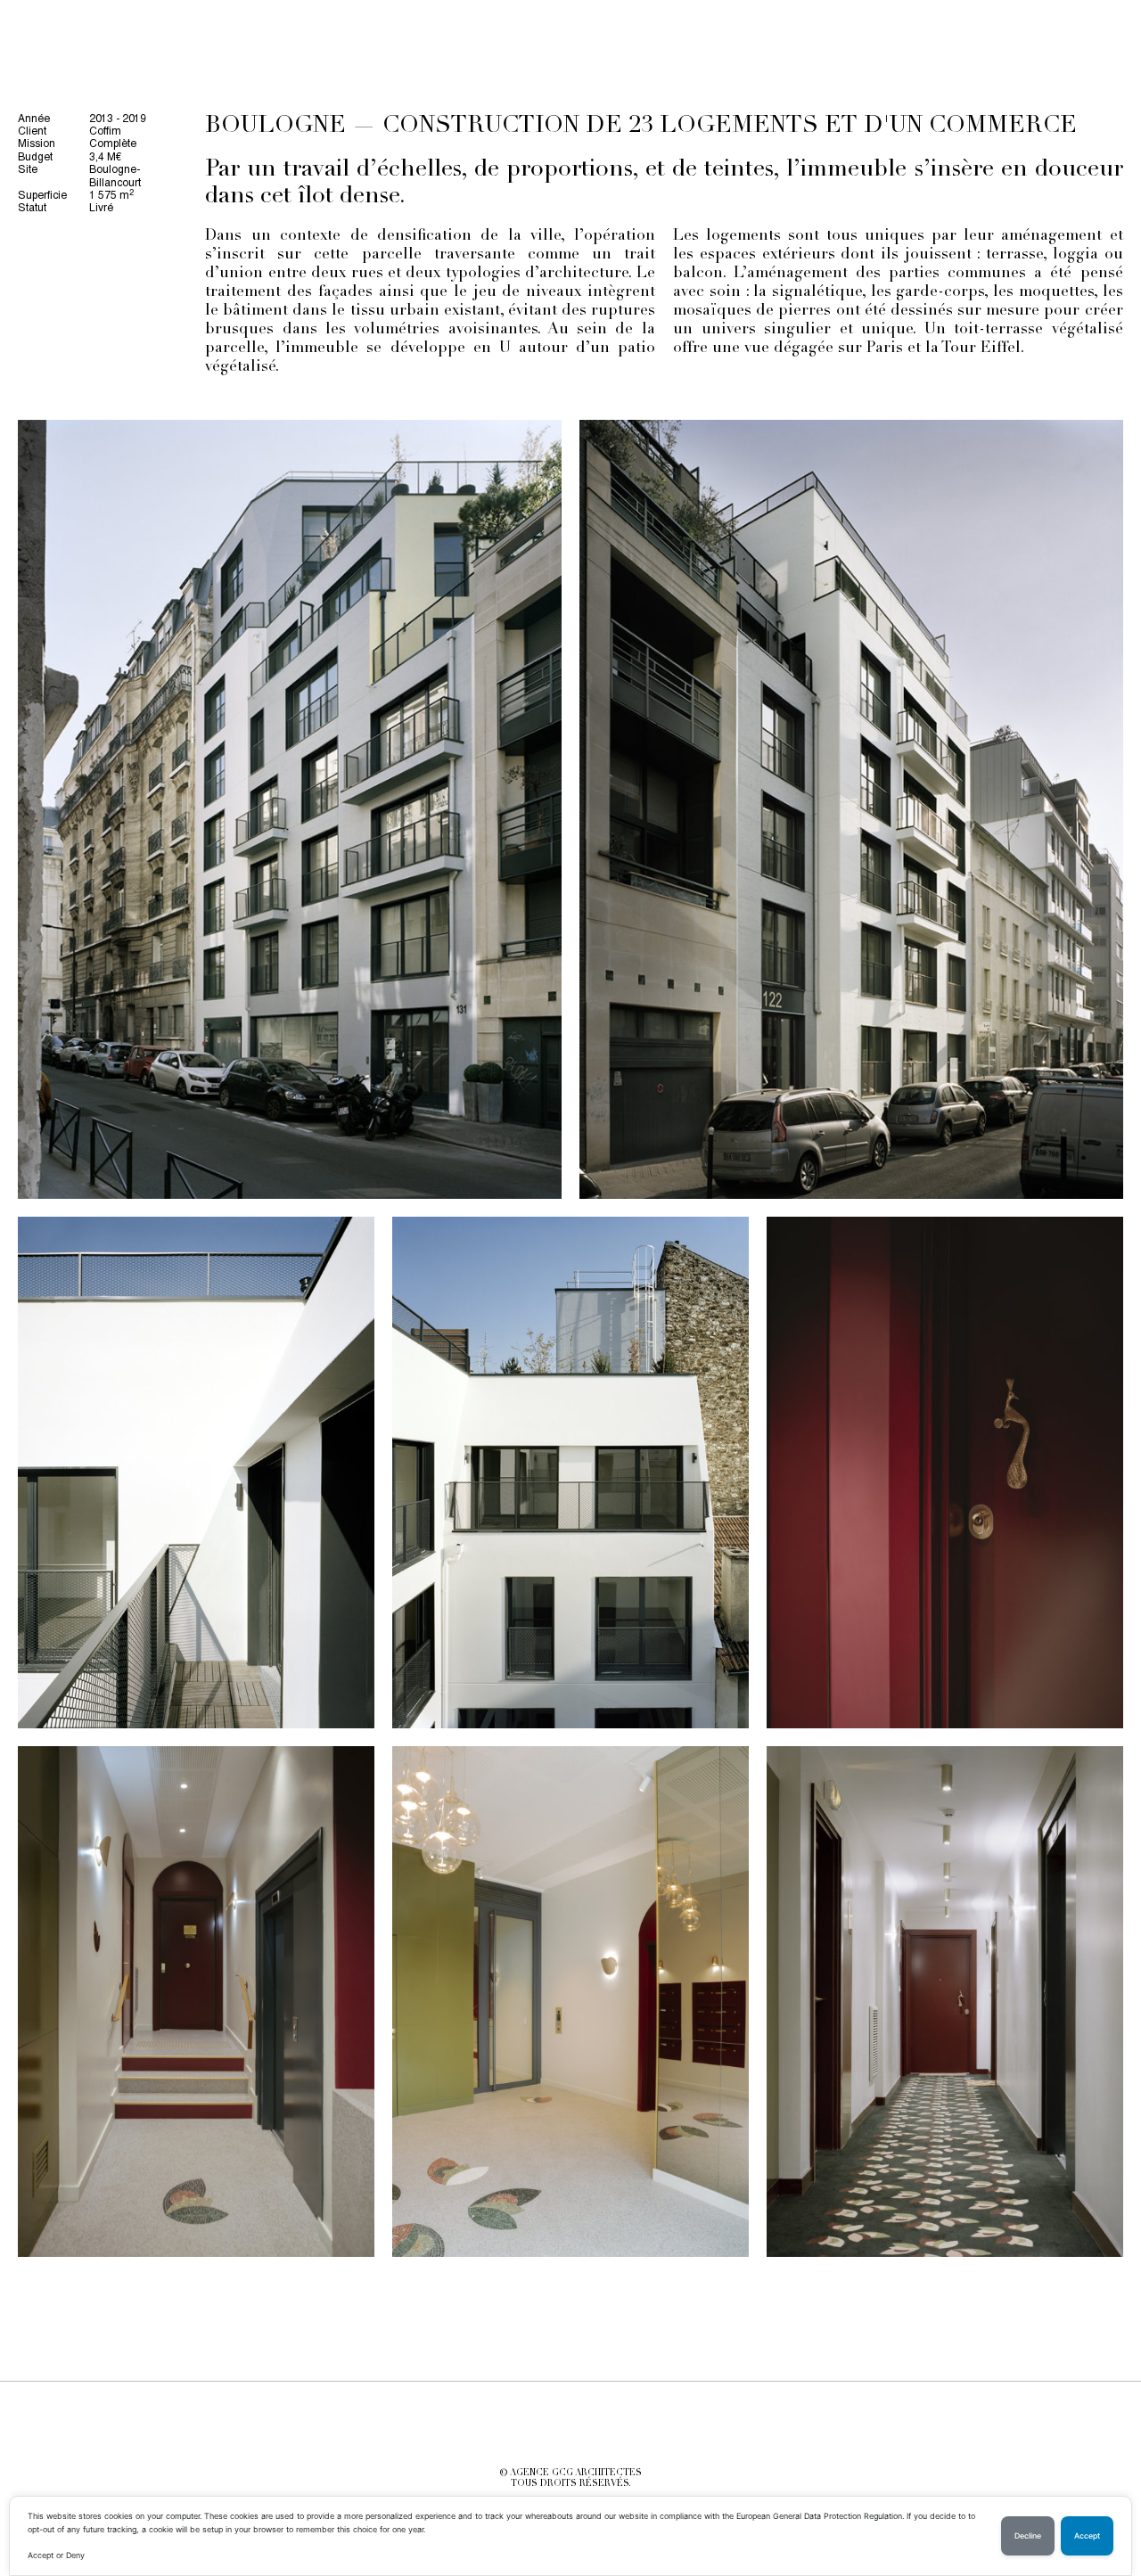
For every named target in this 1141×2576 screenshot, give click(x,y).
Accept (1087, 2536)
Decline (1028, 2536)
